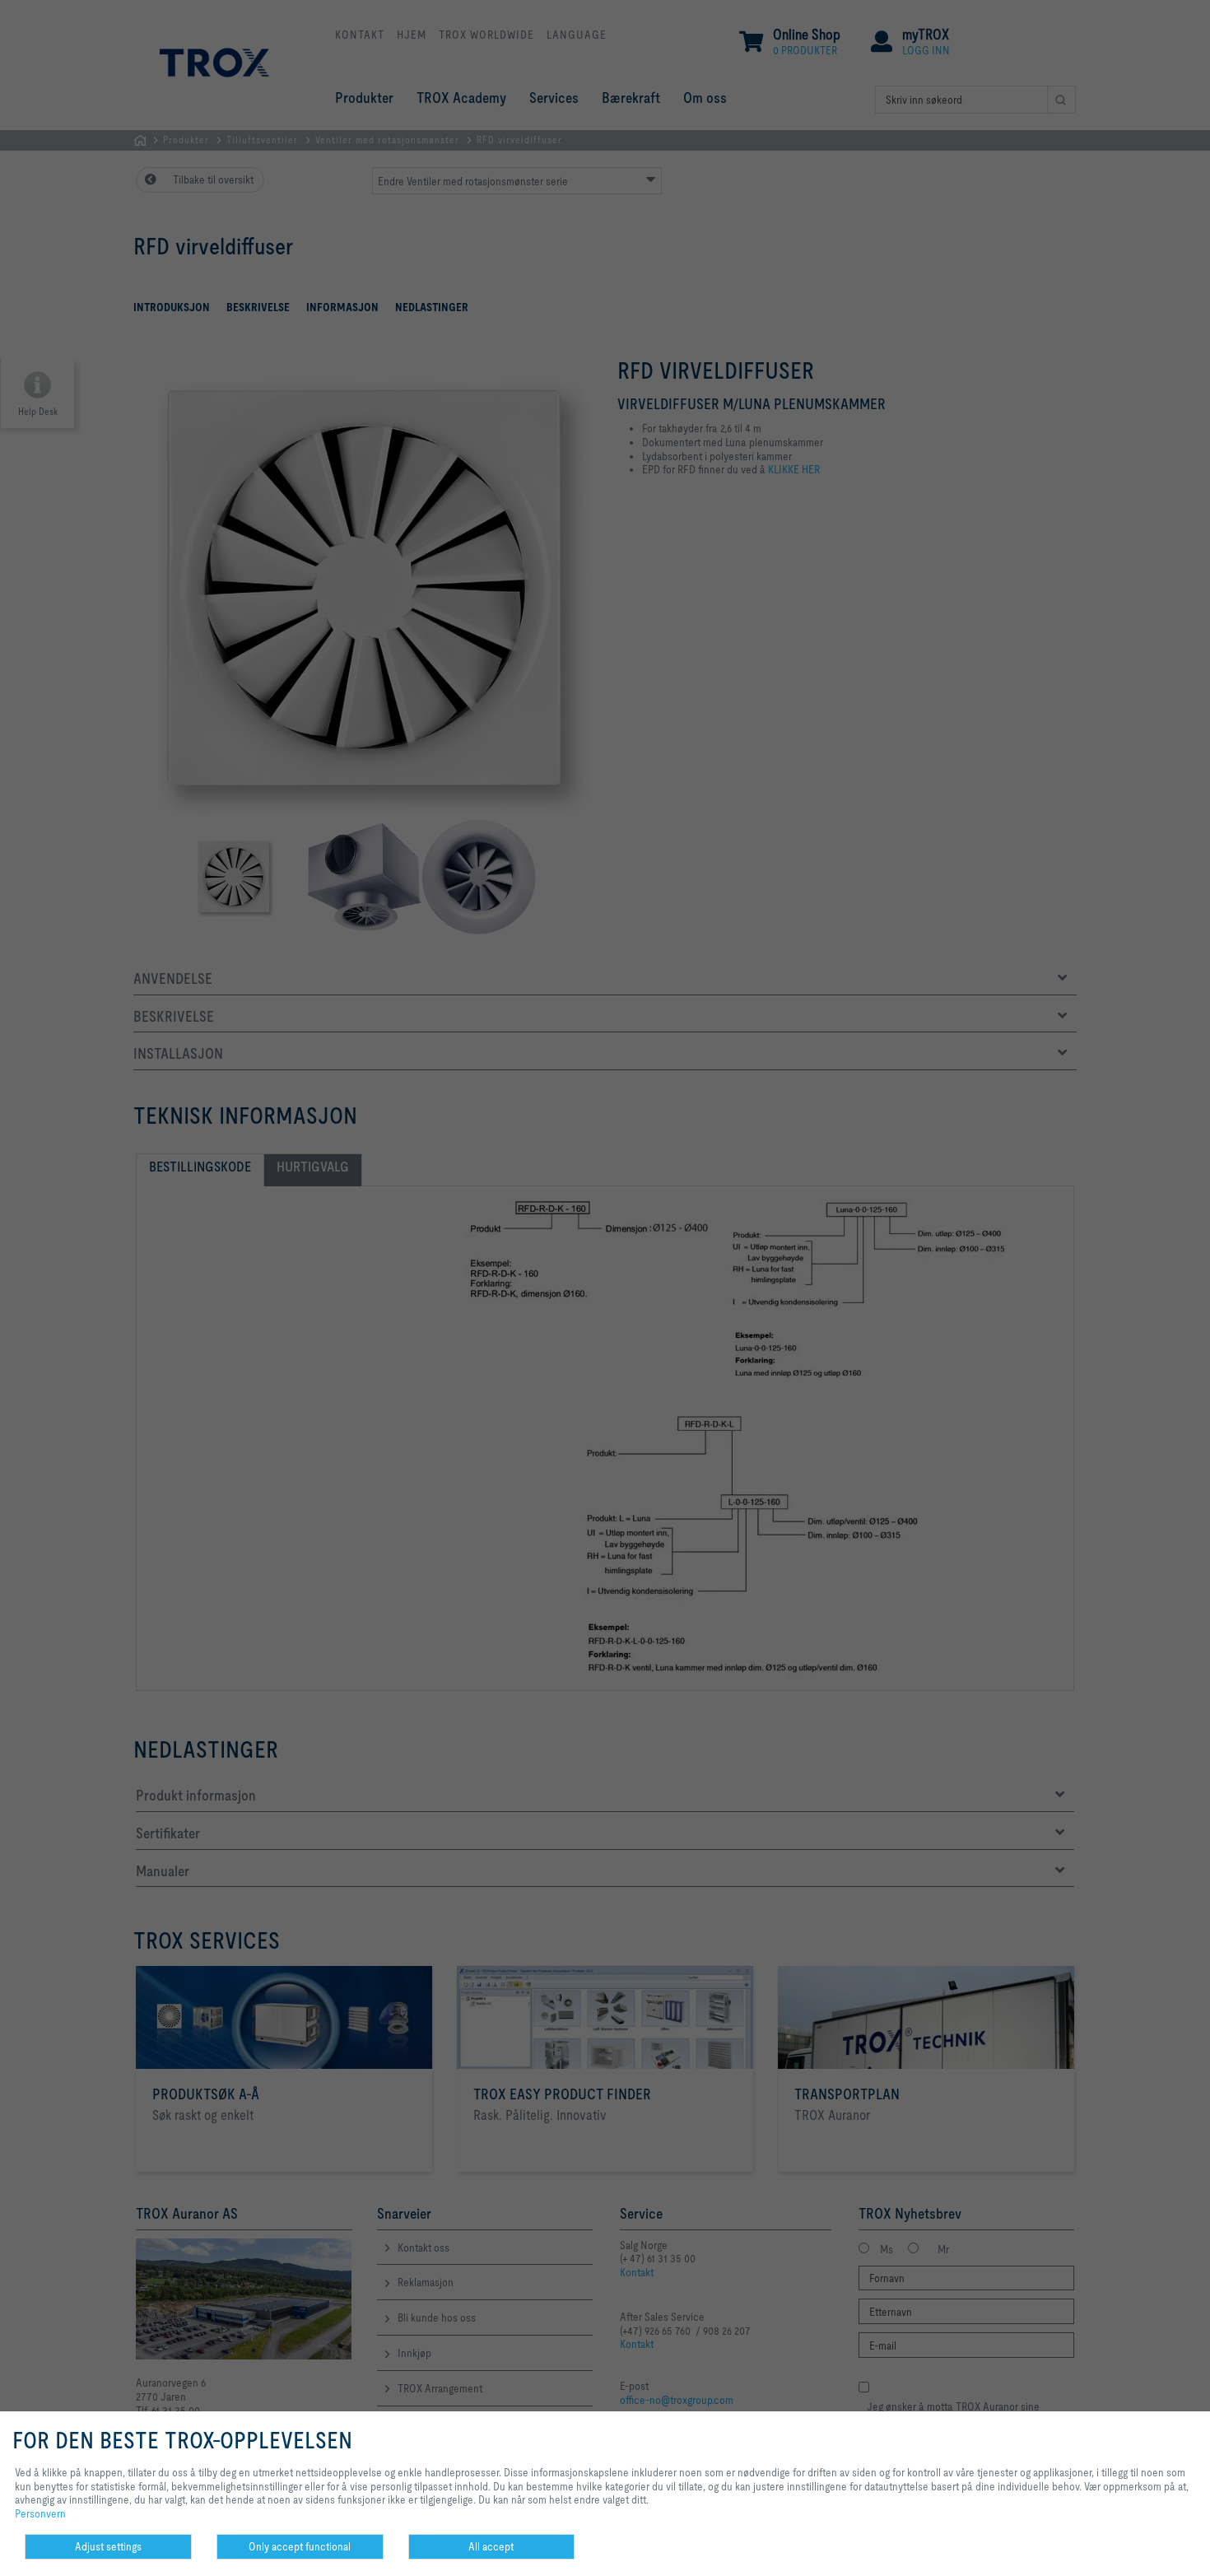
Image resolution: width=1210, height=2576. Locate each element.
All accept (491, 2546)
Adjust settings (108, 2546)
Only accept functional (300, 2546)
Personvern (40, 2513)
